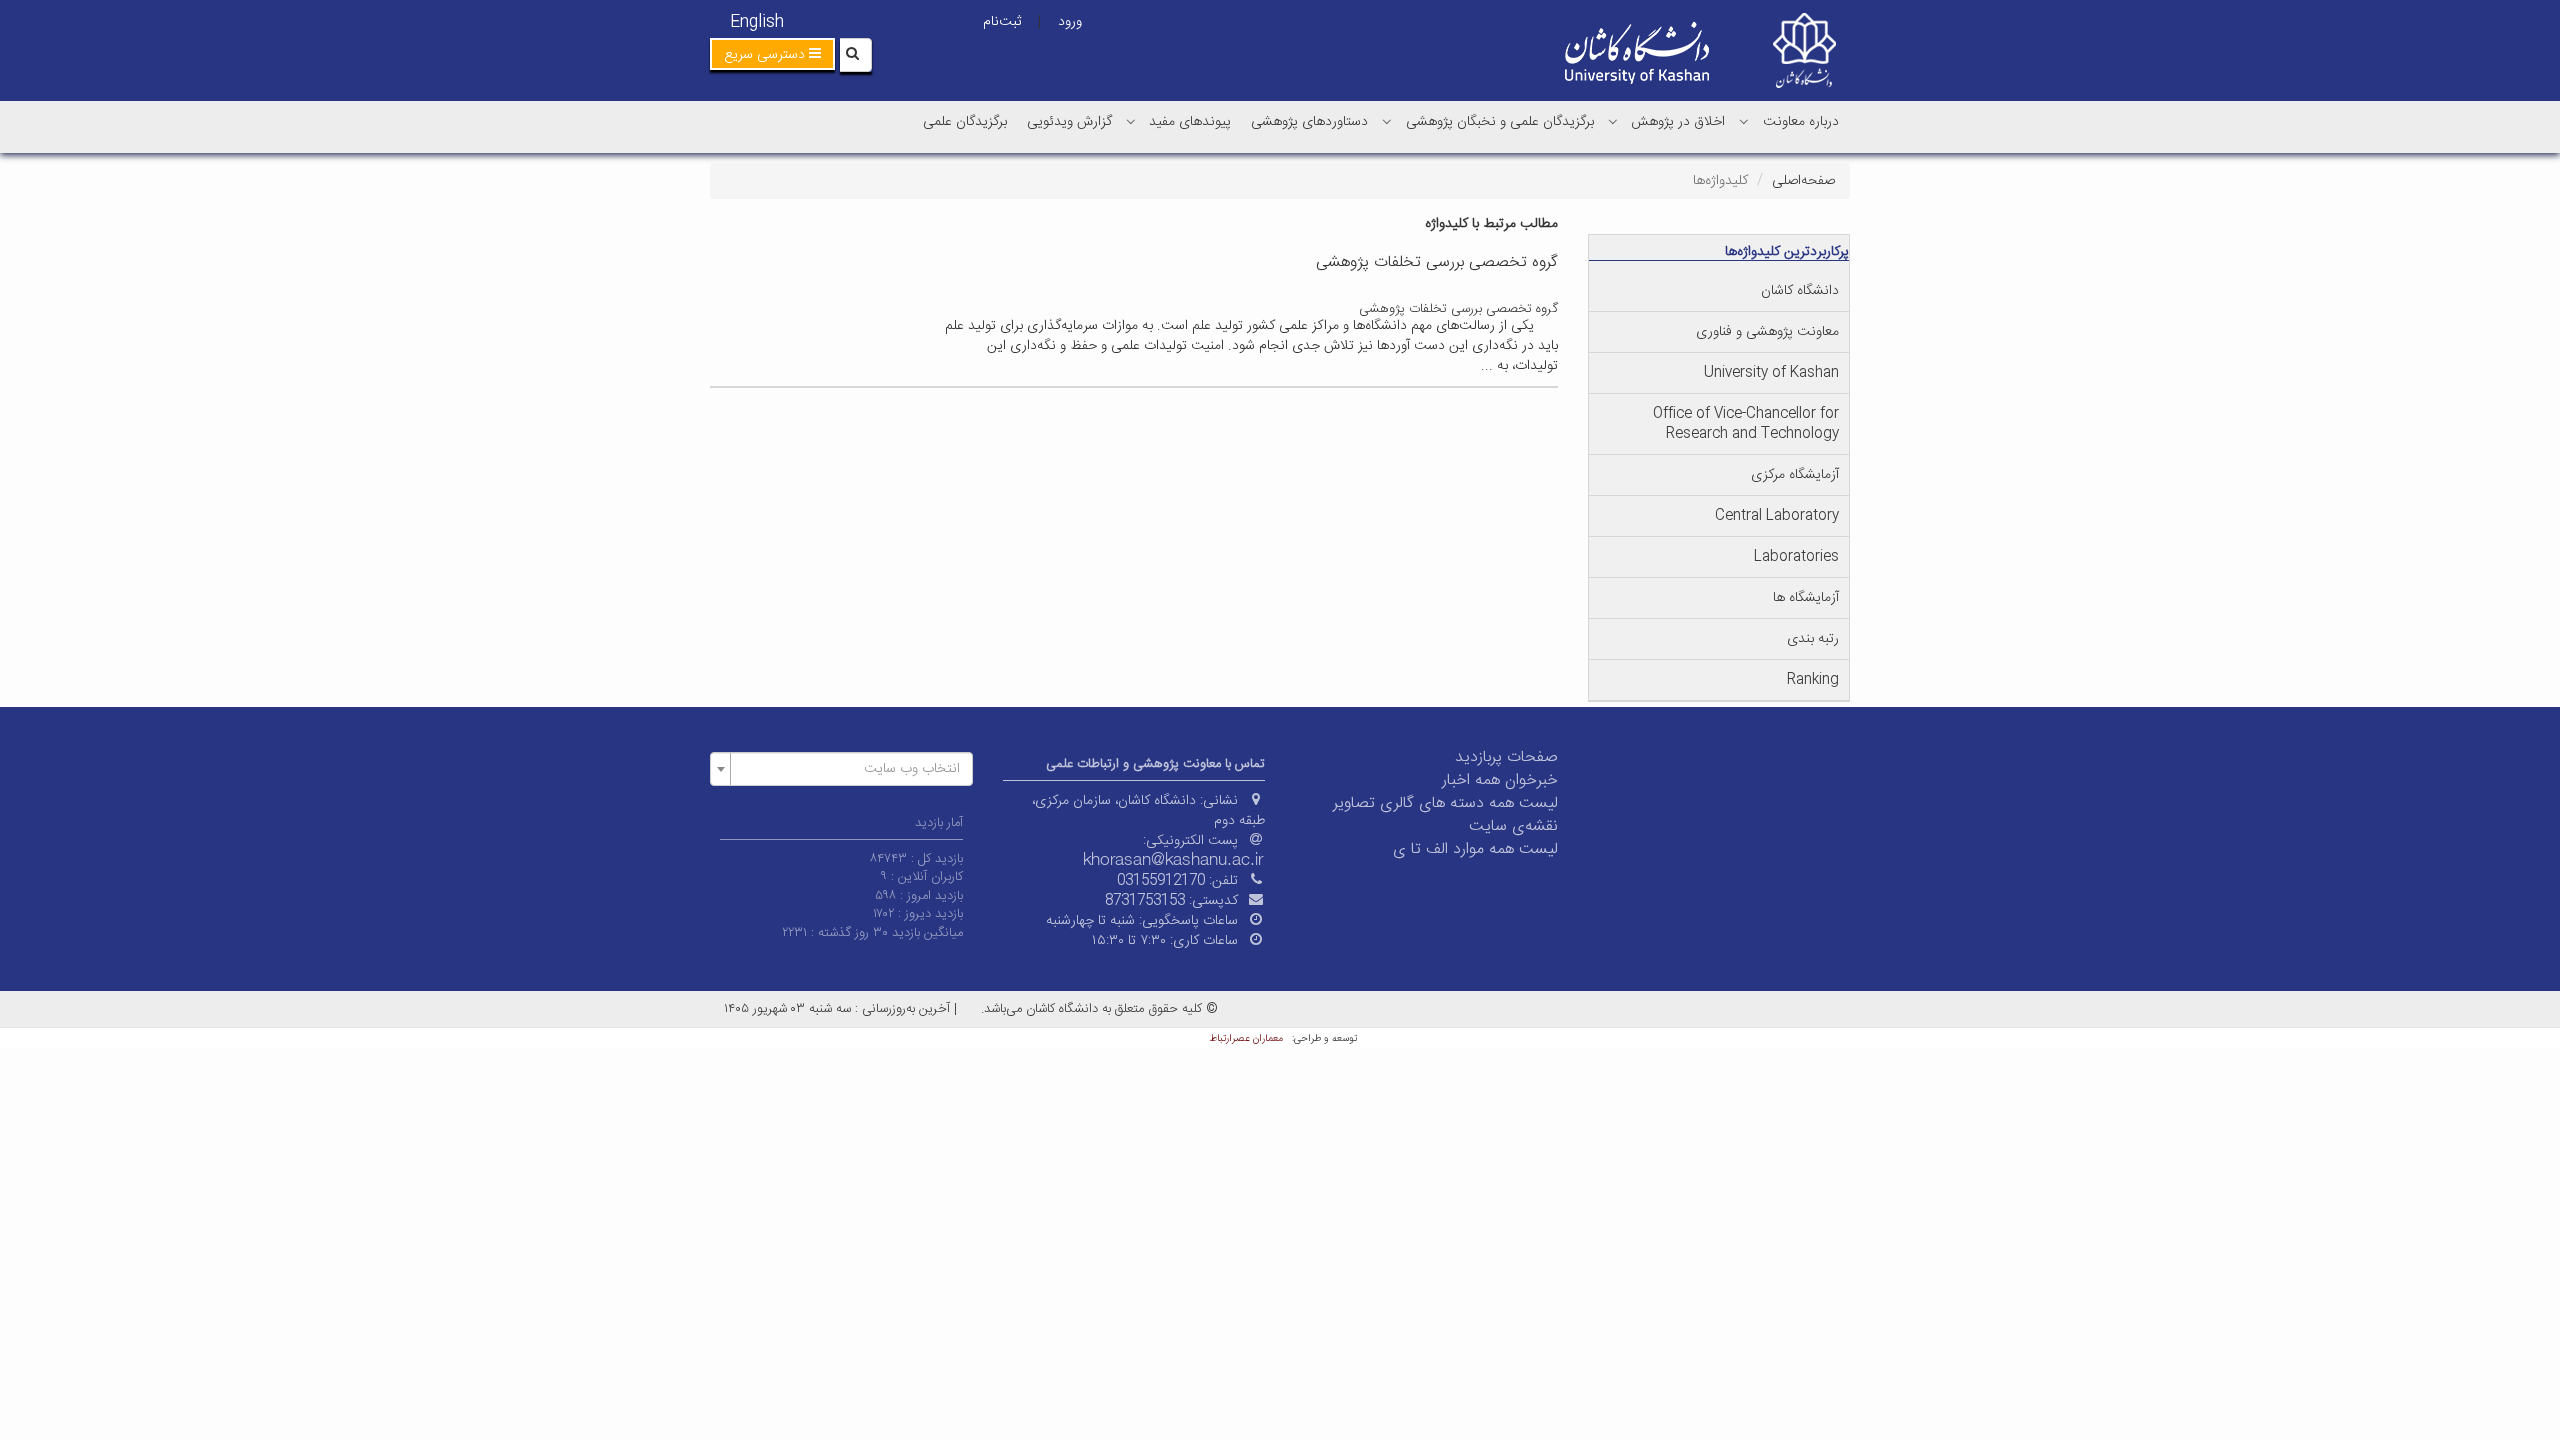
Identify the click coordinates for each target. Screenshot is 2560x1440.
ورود (1070, 22)
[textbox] (847, 769)
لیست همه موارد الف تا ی (1475, 849)
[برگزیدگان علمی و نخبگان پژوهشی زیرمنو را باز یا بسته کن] (1387, 121)
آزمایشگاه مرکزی (1795, 475)
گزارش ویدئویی (1069, 122)
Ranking (1813, 680)
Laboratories (1796, 557)
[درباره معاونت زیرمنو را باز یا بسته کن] (1744, 121)
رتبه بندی (1813, 639)
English (757, 22)
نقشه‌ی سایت (1513, 826)
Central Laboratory (1777, 516)
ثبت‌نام (1002, 22)
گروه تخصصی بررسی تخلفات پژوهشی (1458, 309)
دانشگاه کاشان (1800, 291)
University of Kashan (1771, 373)
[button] (772, 54)
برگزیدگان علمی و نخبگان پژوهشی (1500, 122)
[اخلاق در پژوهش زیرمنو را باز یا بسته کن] (1613, 121)
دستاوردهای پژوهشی (1309, 122)
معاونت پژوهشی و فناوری (1767, 332)
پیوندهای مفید (1190, 122)
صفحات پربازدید (1506, 757)
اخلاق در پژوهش (1678, 122)
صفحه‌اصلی (1803, 181)
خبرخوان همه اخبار (1500, 780)
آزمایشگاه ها (1806, 598)
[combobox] (841, 769)
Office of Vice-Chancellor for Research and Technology (1746, 424)
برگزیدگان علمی (965, 122)
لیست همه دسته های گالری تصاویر (1445, 803)
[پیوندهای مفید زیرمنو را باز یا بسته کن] (1131, 121)
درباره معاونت (1801, 122)
